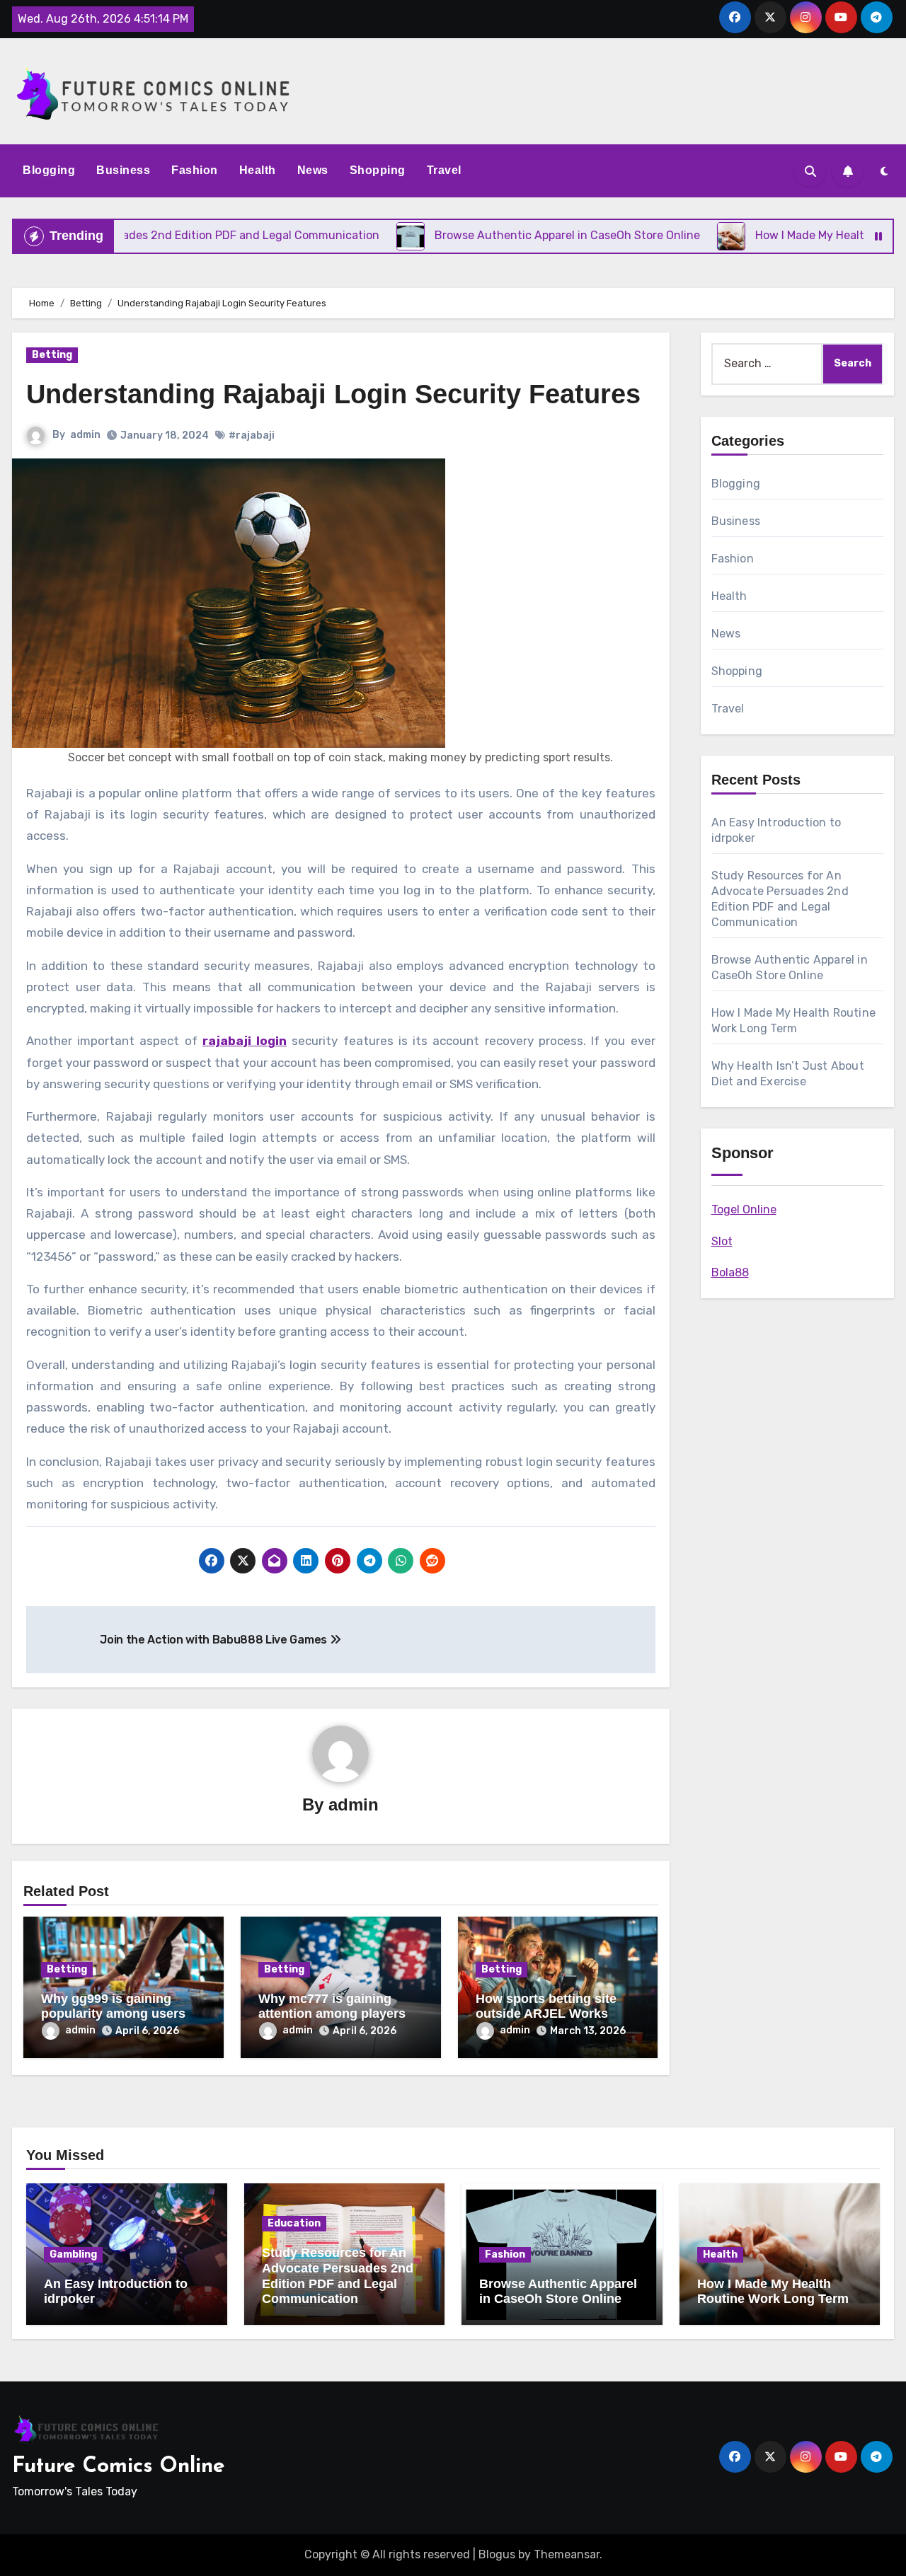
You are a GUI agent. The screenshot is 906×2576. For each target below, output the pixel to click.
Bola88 (730, 1272)
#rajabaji (252, 435)
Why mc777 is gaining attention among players (332, 2006)
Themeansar (567, 2554)
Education (294, 2223)
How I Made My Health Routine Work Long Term (773, 2292)
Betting (52, 355)
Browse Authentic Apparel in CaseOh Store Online (558, 2292)
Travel (444, 170)
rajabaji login (245, 1041)
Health (258, 170)
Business (123, 170)
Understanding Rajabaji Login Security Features (333, 394)
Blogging (49, 170)
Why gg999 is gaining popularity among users (113, 2006)
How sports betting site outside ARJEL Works (546, 2006)
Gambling (73, 2254)
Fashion (195, 170)
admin (85, 435)
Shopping (378, 170)
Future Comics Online (119, 2467)
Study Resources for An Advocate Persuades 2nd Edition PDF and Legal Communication (338, 2276)
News (313, 170)
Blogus (497, 2554)
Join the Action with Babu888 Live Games (214, 1640)
